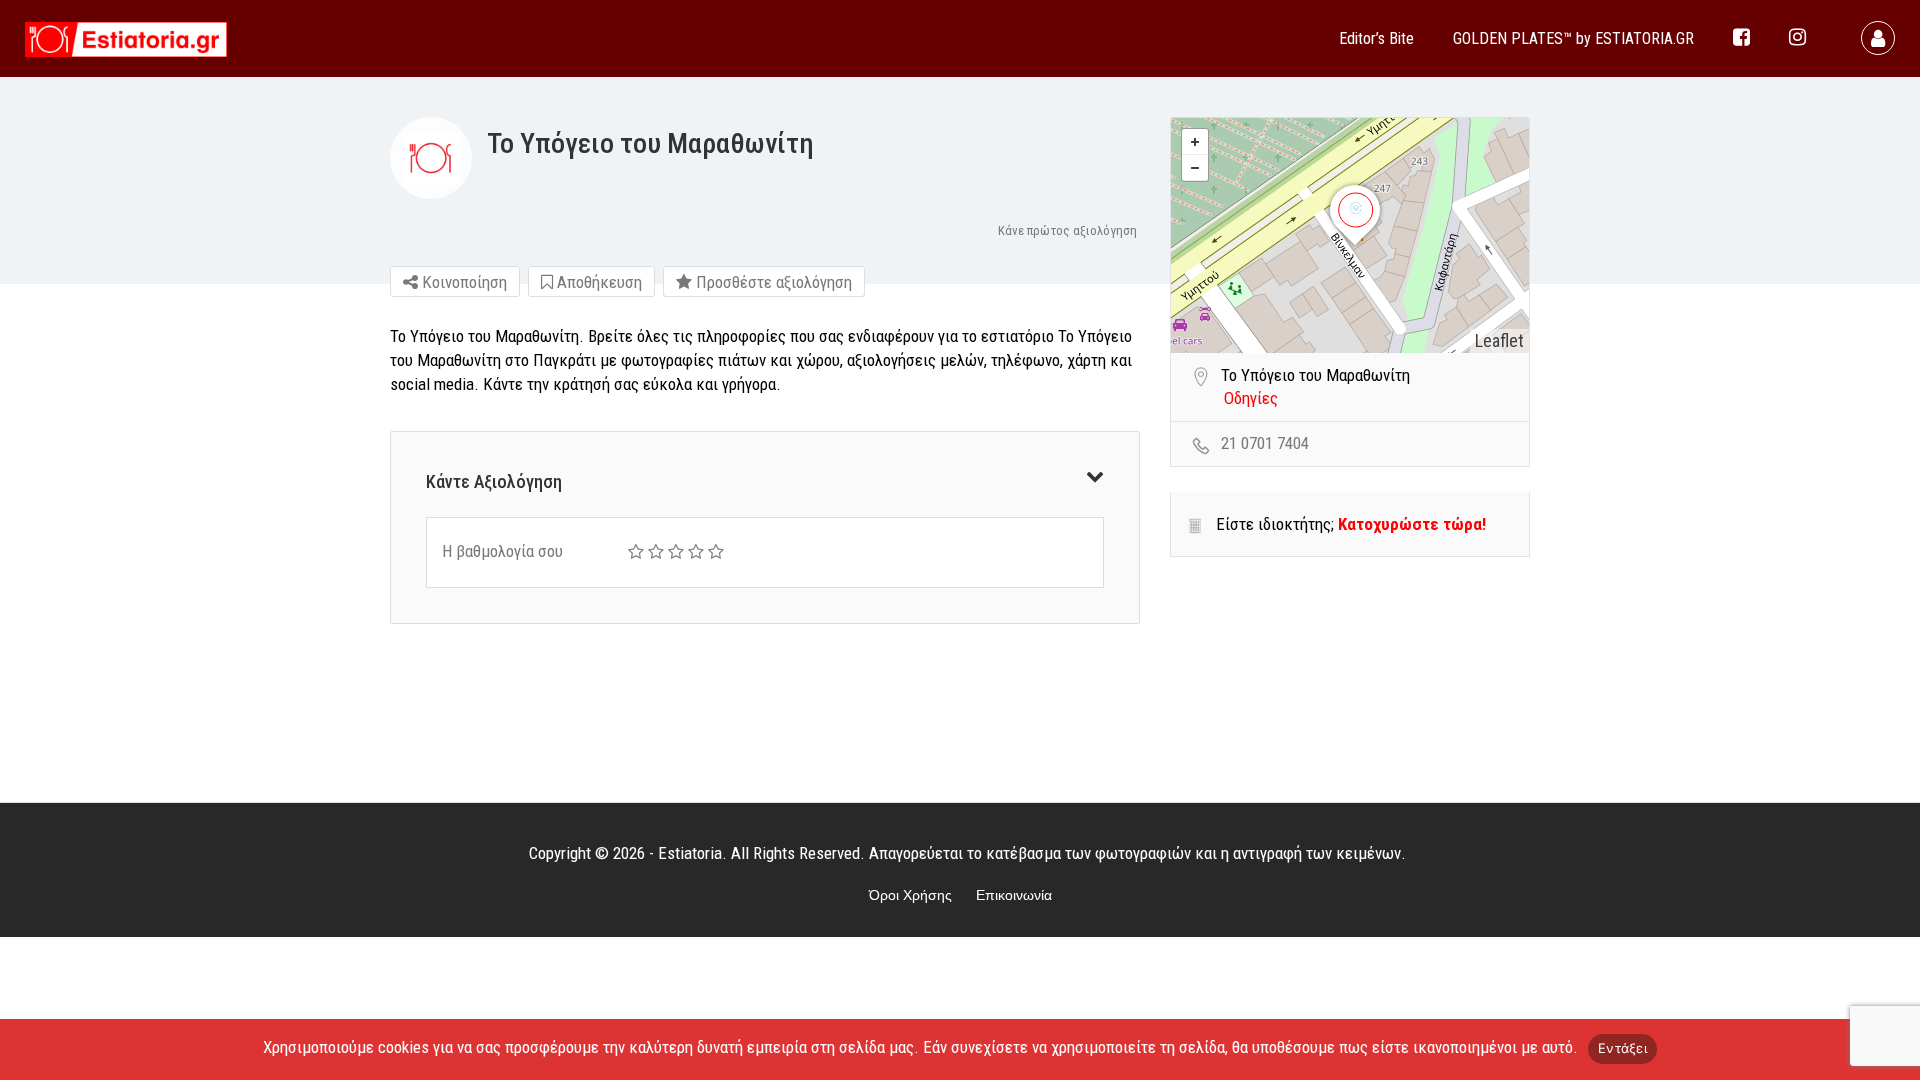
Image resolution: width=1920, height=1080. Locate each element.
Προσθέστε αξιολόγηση (772, 282)
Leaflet (1499, 340)
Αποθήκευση (597, 282)
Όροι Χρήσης (910, 895)
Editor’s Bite (1376, 38)
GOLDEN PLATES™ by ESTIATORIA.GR (1573, 38)
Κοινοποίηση (462, 282)
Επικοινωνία (1014, 895)
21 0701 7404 (1265, 443)
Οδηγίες (1251, 398)
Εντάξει (1622, 1048)
